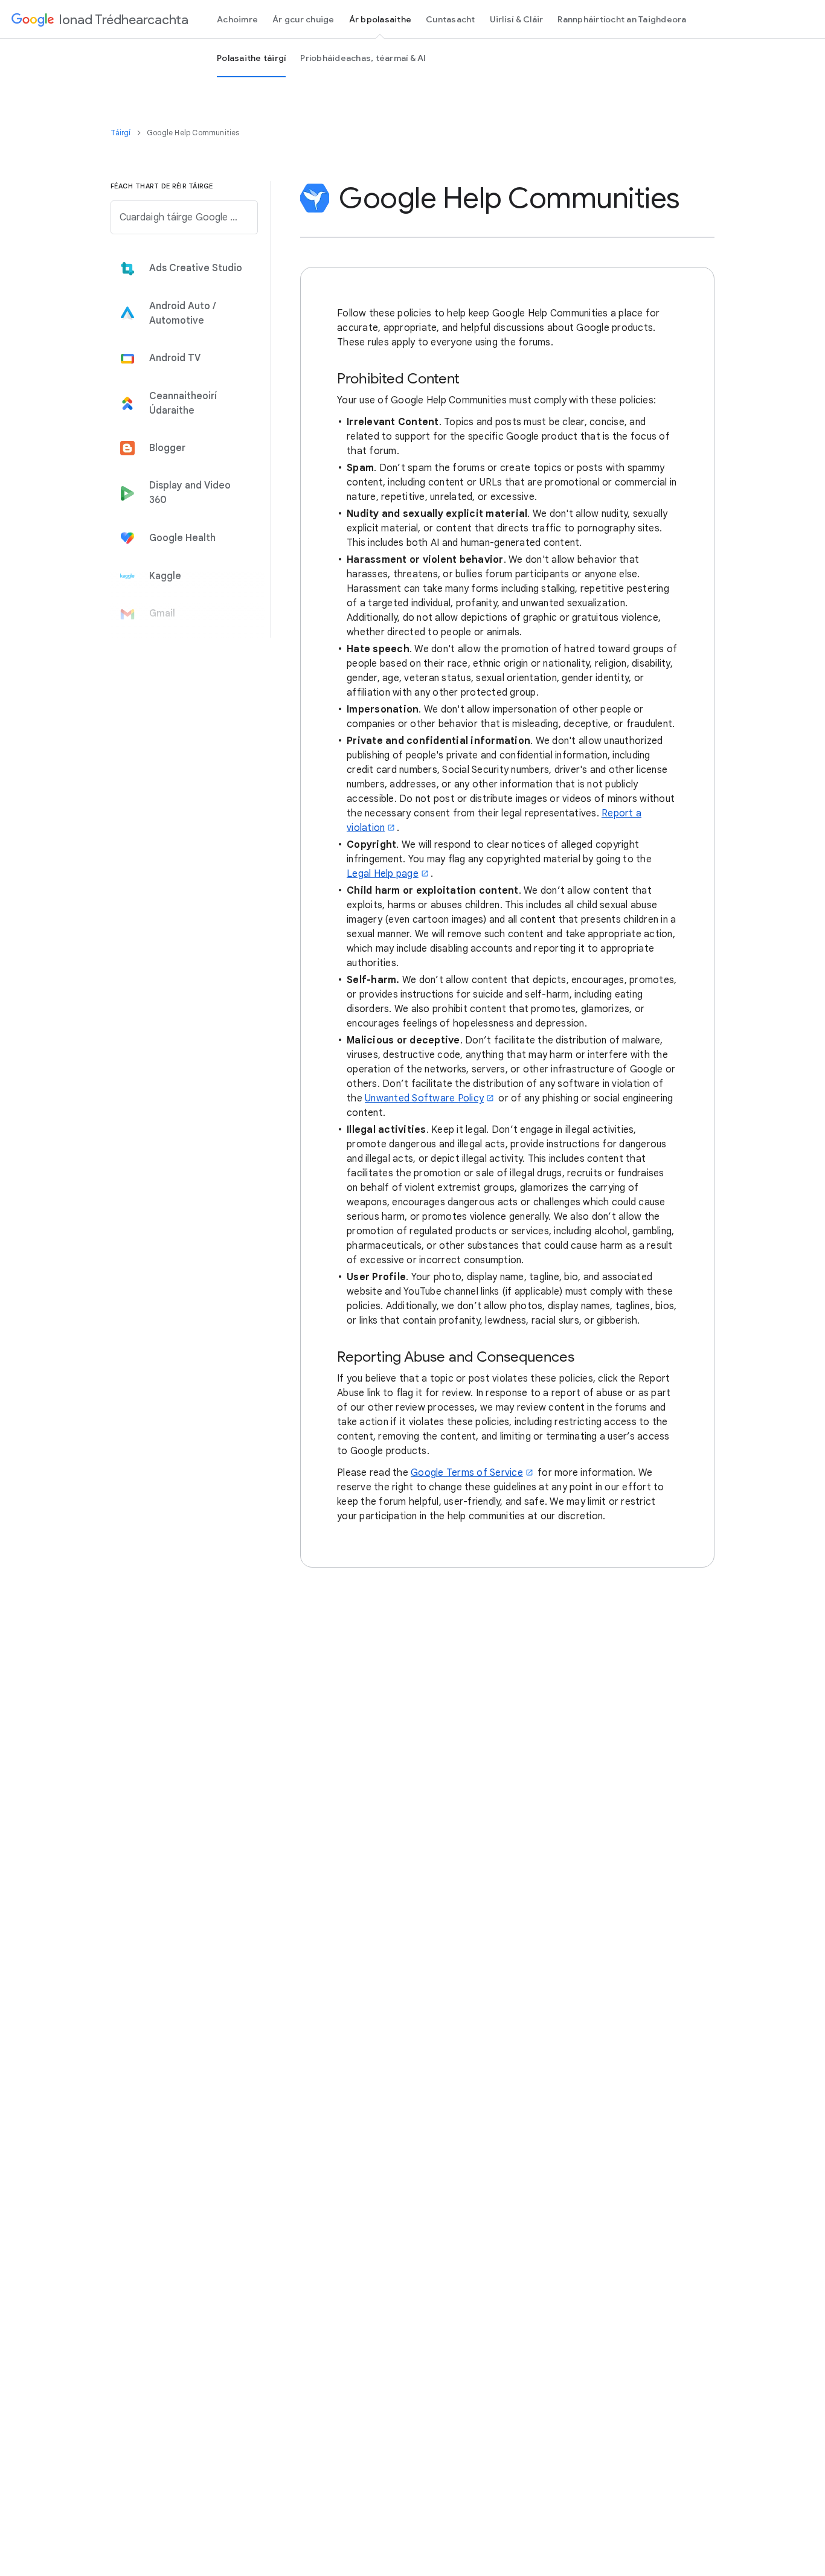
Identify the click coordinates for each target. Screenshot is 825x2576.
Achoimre (237, 19)
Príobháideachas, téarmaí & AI (363, 58)
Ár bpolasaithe (380, 19)
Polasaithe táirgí (251, 58)
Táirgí (121, 133)
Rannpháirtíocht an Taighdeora (622, 19)
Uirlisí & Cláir (517, 19)
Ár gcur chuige (303, 19)
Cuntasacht (451, 19)
